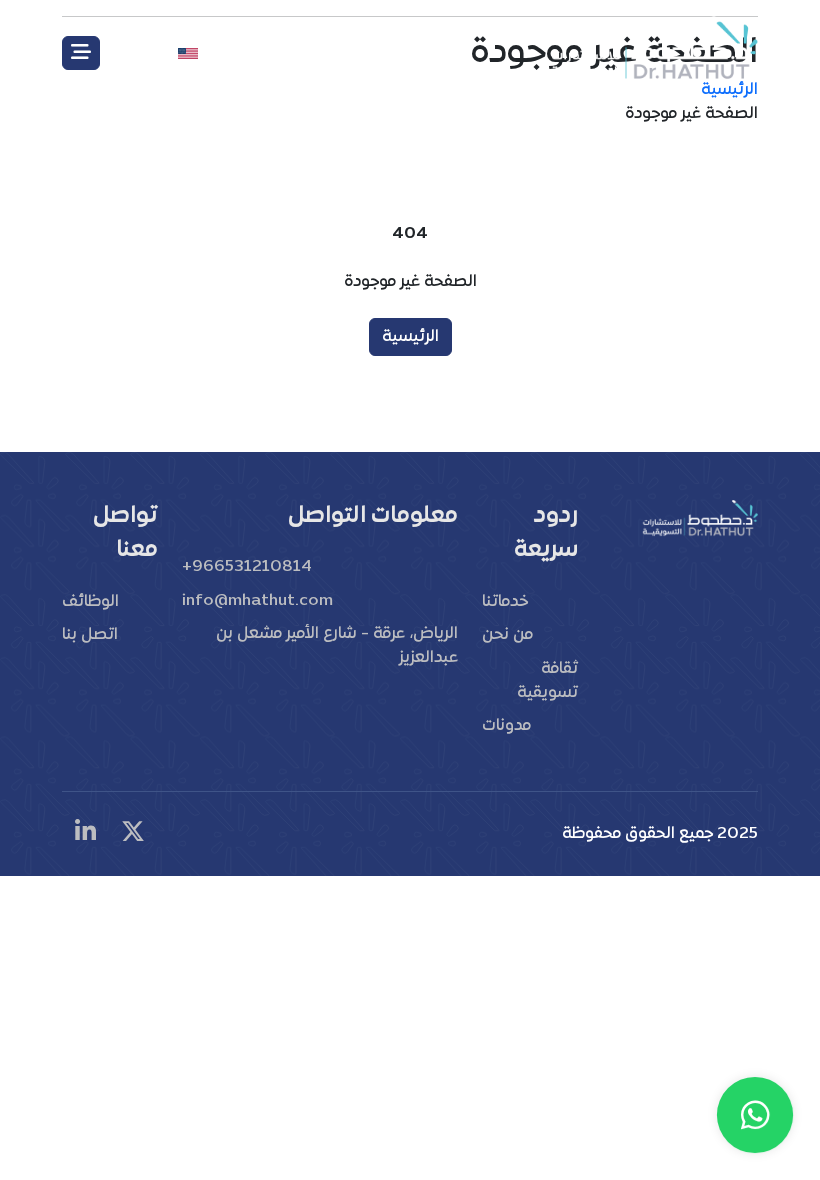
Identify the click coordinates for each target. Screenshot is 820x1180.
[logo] (653, 48)
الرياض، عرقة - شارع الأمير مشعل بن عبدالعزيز (337, 646)
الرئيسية (410, 337)
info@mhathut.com (257, 601)
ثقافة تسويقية (547, 681)
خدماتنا (505, 602)
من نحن (507, 635)
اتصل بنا (90, 635)
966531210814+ (247, 567)
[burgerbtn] (81, 53)
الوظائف (90, 602)
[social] (133, 834)
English (145, 53)
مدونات (506, 726)
